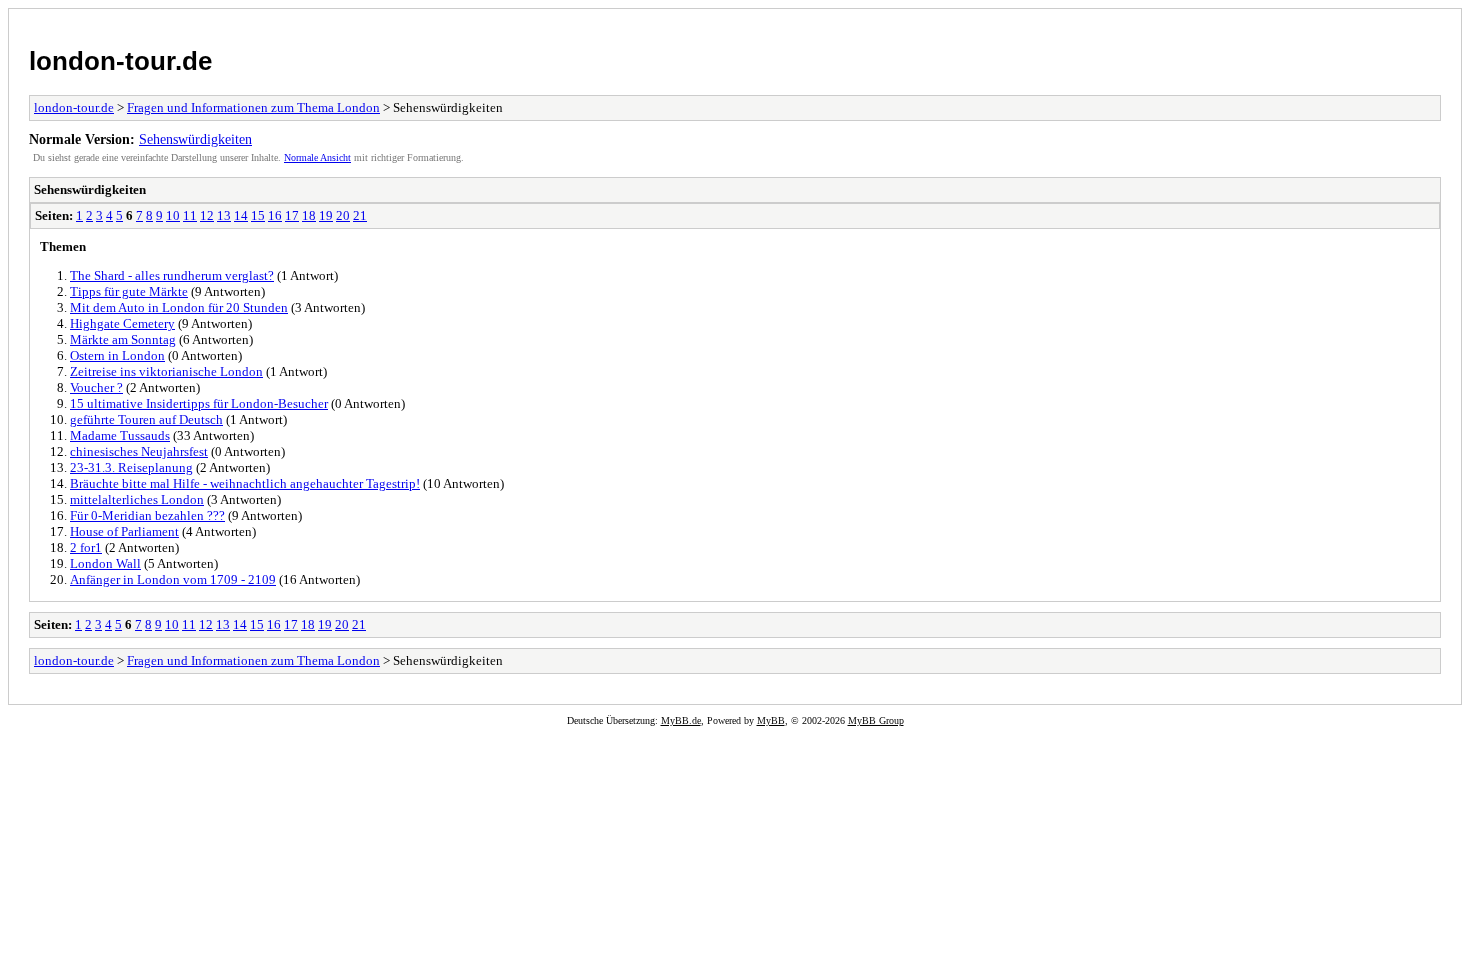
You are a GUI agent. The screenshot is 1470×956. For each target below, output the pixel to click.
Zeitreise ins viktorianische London (166, 371)
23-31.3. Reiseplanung (131, 467)
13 (224, 215)
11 (190, 215)
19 (326, 215)
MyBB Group (876, 720)
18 (309, 215)
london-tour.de (120, 61)
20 (343, 215)
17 (292, 215)
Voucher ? (96, 387)
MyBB (771, 720)
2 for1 (86, 547)
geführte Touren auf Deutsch (146, 419)
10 (173, 215)
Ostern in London (117, 355)
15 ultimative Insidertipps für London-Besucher (199, 403)
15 (258, 215)
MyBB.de (681, 720)
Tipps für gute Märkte (129, 291)
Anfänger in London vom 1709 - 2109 (173, 579)
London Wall (105, 563)
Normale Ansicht (317, 157)
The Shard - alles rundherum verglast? (172, 275)
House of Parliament (124, 531)
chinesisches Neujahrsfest (139, 451)
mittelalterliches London (137, 499)
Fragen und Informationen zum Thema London (253, 107)
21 (360, 215)
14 (241, 215)
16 (275, 215)
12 (207, 215)
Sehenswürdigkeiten (195, 139)
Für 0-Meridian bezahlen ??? (147, 515)
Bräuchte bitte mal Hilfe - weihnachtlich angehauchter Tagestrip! (245, 483)
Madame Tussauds (120, 435)
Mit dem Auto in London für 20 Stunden (179, 307)
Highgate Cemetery (122, 323)
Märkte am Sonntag (123, 339)
